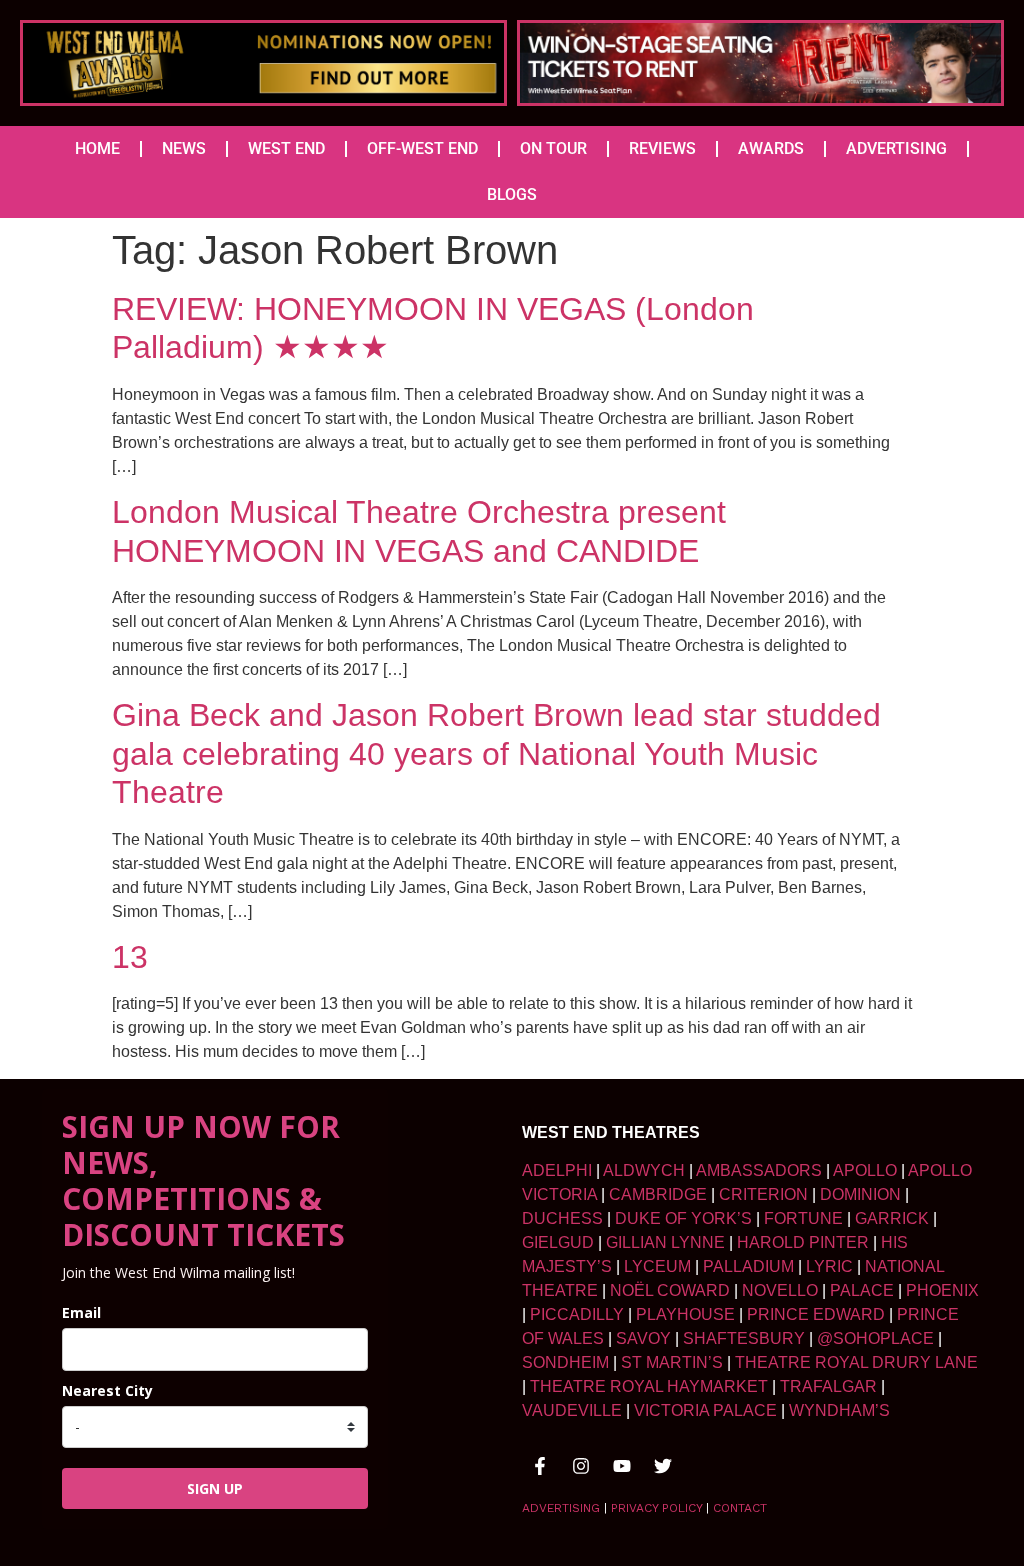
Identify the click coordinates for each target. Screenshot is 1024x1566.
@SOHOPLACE (875, 1338)
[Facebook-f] (540, 1466)
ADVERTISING (896, 148)
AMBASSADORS (759, 1170)
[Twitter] (663, 1466)
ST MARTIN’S (672, 1362)
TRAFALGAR (828, 1386)
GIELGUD (558, 1242)
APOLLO (865, 1170)
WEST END (286, 148)
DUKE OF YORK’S (683, 1218)
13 (130, 957)
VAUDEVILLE (572, 1410)
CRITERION (763, 1194)
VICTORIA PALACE (705, 1410)
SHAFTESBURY (744, 1338)
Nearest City (107, 1390)
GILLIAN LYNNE (665, 1242)
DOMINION (860, 1194)
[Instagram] (581, 1466)
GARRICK (892, 1218)
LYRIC (829, 1266)
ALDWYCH (644, 1170)
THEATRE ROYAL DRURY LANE (856, 1362)
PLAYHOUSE (685, 1314)
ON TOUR (553, 148)
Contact (740, 1508)
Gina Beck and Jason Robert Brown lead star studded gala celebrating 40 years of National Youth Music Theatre (496, 753)
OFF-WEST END (422, 148)
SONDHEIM (565, 1362)
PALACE (862, 1290)
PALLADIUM (748, 1266)
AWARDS (771, 148)
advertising (561, 1508)
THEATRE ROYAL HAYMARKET (649, 1386)
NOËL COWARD (670, 1290)
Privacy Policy (656, 1508)
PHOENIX (942, 1290)
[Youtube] (622, 1466)
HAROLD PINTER (803, 1242)
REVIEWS (662, 148)
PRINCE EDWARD (816, 1314)
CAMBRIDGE (658, 1194)
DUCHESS (562, 1218)
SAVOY (643, 1338)
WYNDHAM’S (839, 1410)
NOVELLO (780, 1290)
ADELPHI (557, 1170)
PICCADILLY (577, 1314)
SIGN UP (215, 1488)
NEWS (184, 148)
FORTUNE (803, 1218)
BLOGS (512, 194)
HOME (97, 148)
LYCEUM (657, 1266)
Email (81, 1312)
